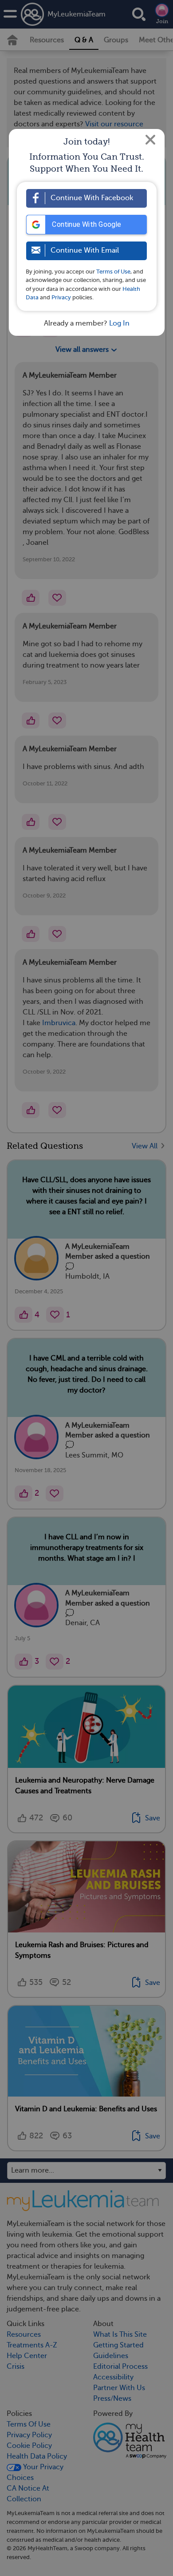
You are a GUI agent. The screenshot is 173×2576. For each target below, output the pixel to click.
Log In (119, 323)
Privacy (61, 297)
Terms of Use (113, 272)
